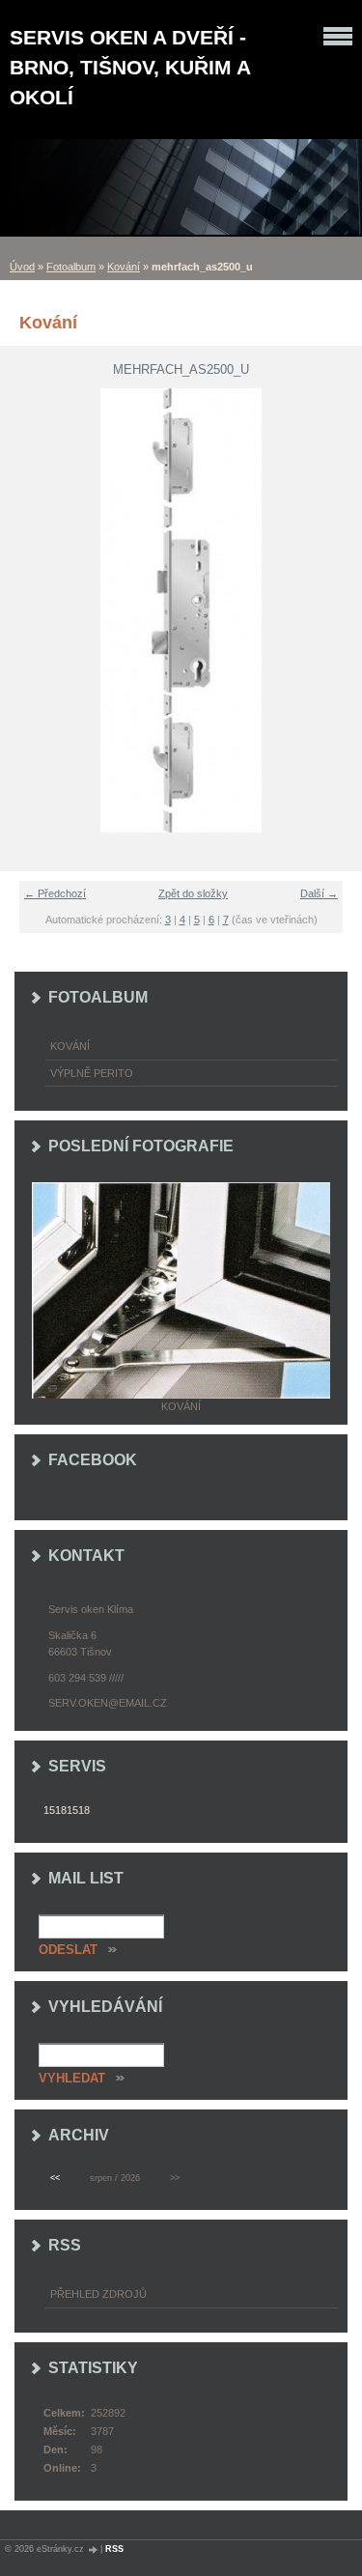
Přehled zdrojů (98, 2294)
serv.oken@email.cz (108, 1703)
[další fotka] (335, 610)
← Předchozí (55, 893)
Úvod (22, 267)
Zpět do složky (193, 893)
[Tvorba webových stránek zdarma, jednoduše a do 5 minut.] (94, 2549)
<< (55, 2178)
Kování (124, 267)
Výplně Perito (92, 1073)
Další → (319, 893)
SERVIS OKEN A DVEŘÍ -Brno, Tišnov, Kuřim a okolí (130, 67)
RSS (114, 2549)
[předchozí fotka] (27, 610)
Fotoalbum (71, 267)
